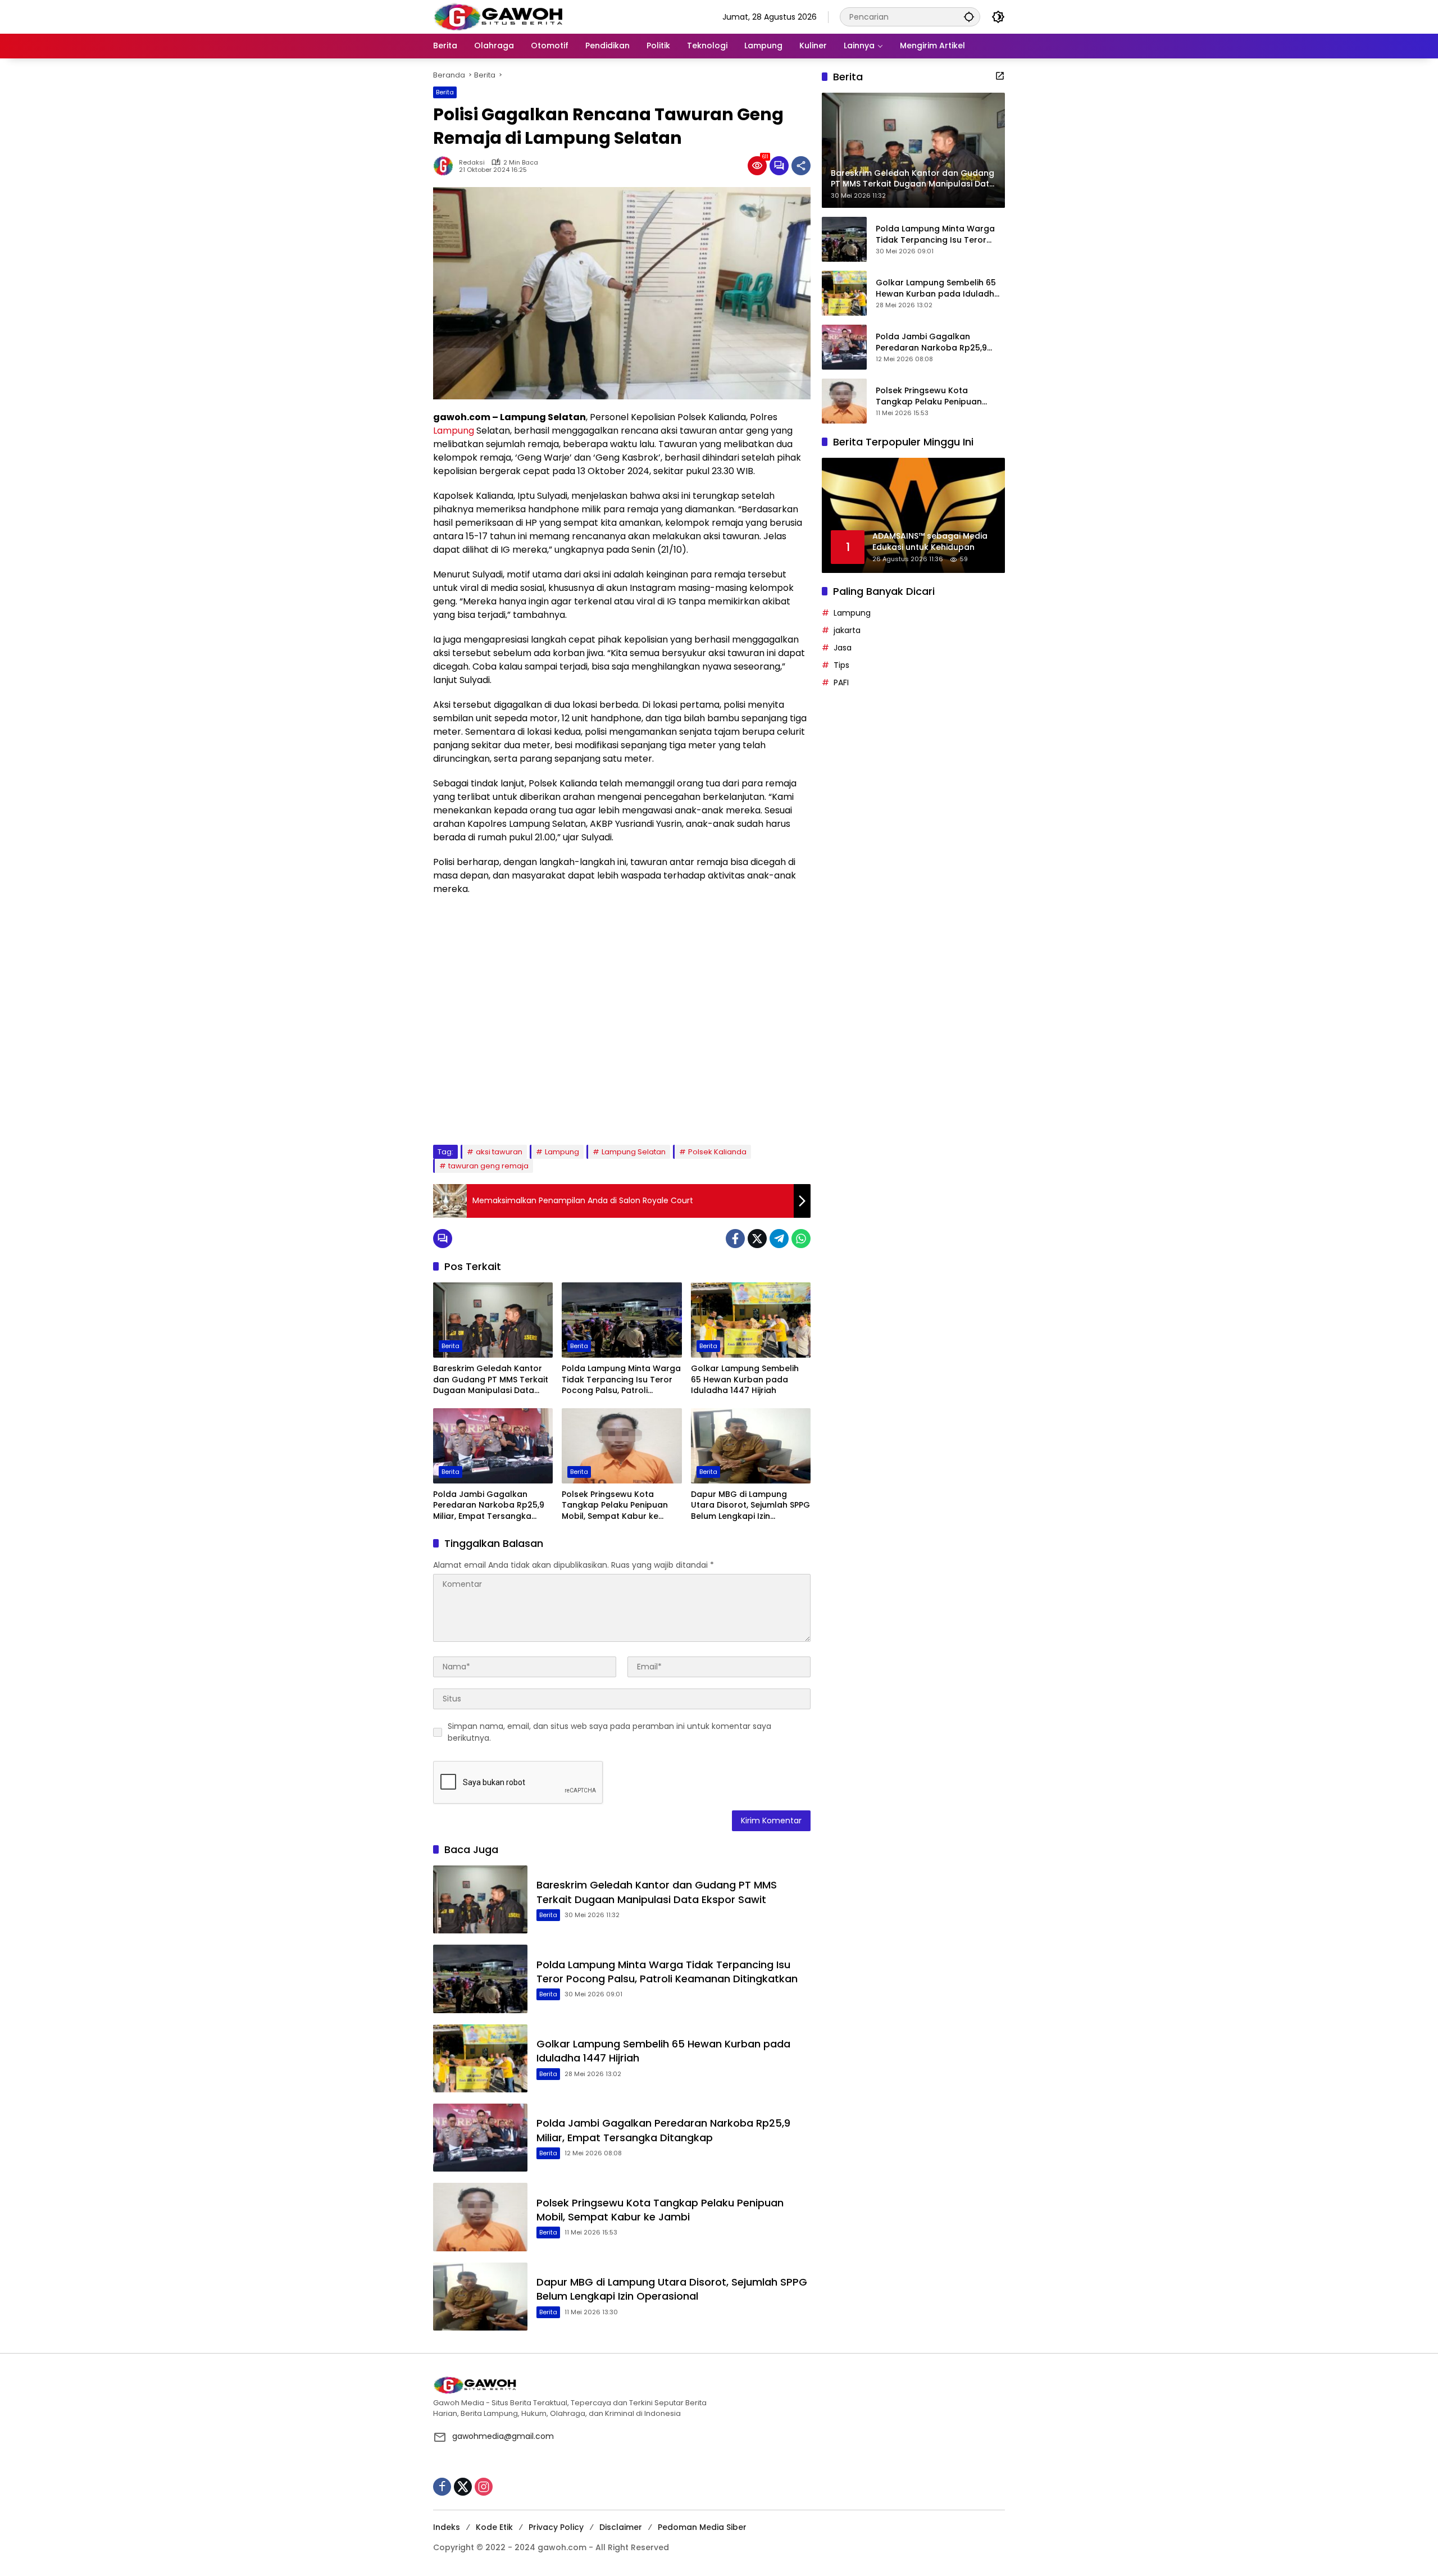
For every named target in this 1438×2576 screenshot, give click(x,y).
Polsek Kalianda (717, 1152)
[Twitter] (757, 1239)
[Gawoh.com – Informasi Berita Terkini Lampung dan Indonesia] (498, 16)
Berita (445, 92)
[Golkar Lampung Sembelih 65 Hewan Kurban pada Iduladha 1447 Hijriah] (751, 1320)
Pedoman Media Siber (702, 2527)
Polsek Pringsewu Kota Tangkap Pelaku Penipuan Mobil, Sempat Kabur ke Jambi (615, 1506)
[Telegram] (779, 1239)
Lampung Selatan (634, 1152)
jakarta (847, 630)
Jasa (843, 648)
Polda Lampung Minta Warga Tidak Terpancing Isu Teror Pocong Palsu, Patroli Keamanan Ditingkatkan (621, 1380)
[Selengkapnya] (1000, 76)
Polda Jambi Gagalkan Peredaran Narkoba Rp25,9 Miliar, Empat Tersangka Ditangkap (489, 1506)
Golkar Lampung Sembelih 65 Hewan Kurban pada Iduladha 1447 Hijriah (745, 1380)
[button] (969, 17)
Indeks (447, 2527)
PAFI (841, 682)
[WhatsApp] (801, 1239)
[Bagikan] (801, 166)
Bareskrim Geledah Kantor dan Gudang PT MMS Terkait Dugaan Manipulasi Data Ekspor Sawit (491, 1380)
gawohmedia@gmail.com (503, 2436)
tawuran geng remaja (488, 1166)
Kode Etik (494, 2527)
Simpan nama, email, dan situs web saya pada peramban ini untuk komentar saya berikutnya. (609, 1732)
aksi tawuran (499, 1152)
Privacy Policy (556, 2527)
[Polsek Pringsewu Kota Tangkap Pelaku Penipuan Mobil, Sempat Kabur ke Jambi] (622, 1446)
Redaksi (472, 163)
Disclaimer (621, 2527)
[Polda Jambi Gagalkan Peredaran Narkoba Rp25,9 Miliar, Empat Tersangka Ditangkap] (493, 1446)
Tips (841, 665)
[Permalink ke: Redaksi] (446, 166)
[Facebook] (735, 1239)
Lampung (454, 431)
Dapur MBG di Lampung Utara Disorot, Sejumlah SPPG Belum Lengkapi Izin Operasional (750, 1506)
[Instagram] (484, 2487)
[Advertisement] (622, 1020)
